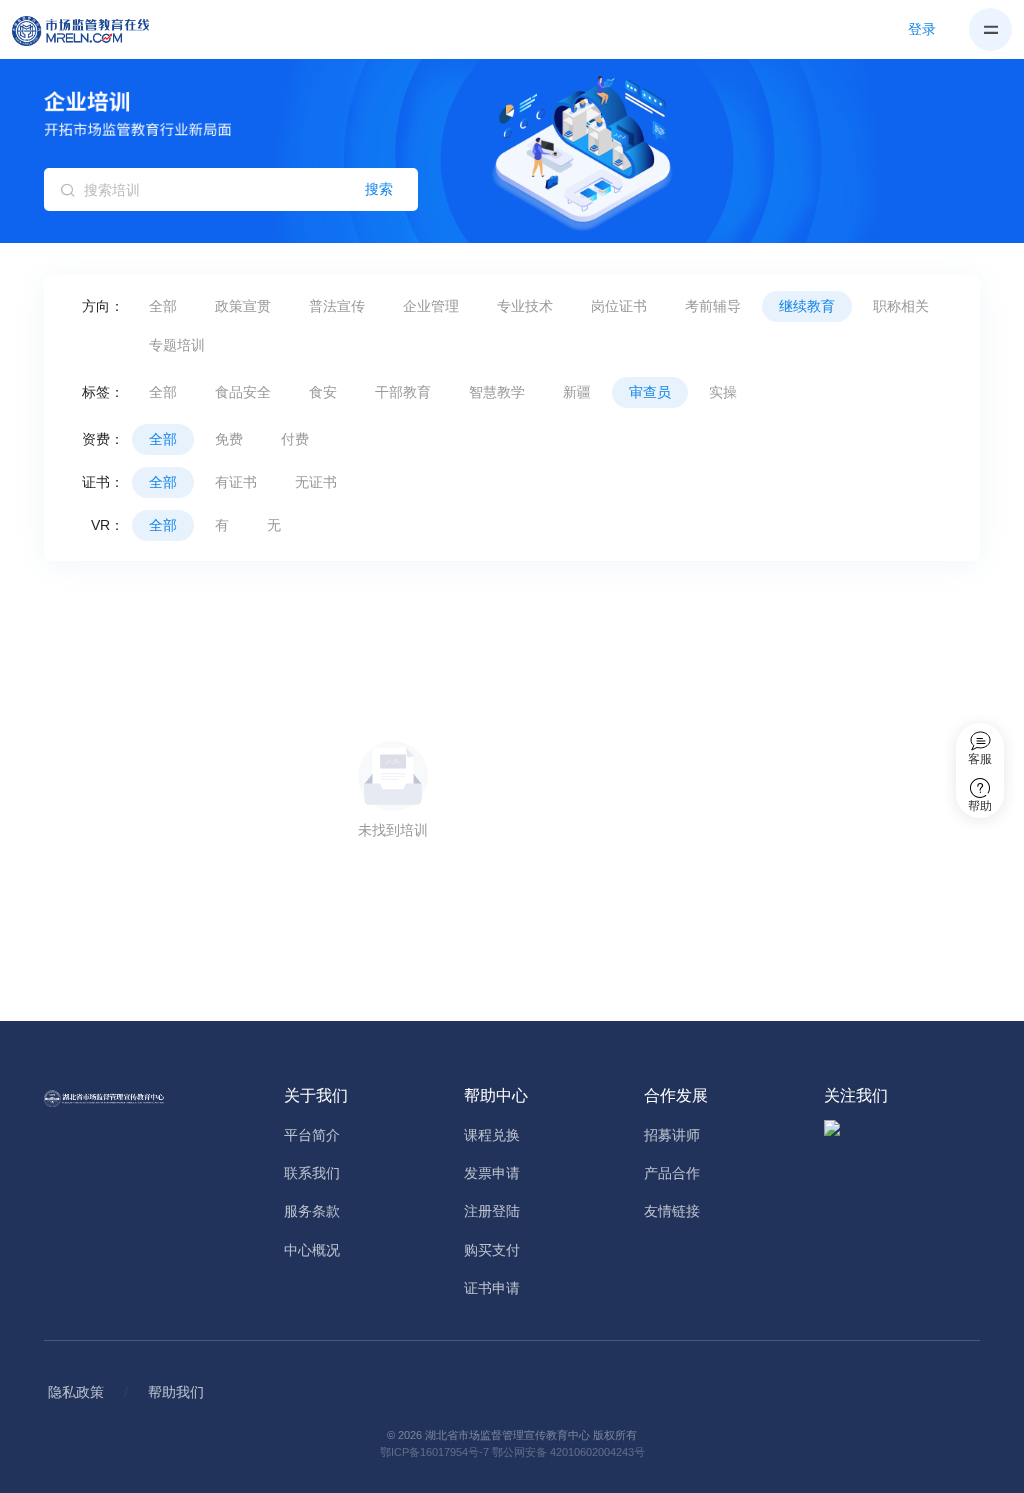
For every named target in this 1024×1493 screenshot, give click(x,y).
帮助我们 (176, 1392)
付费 (295, 439)
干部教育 (403, 392)
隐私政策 (76, 1392)
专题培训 (177, 345)
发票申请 (492, 1173)
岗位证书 (619, 306)
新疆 (577, 392)
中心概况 (312, 1250)
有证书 (236, 482)
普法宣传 (337, 306)
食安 (323, 392)
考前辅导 (713, 306)
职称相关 (901, 306)
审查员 (650, 392)
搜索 (379, 189)
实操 (723, 392)
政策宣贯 (243, 306)
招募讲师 (672, 1135)
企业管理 (431, 306)
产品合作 (672, 1173)
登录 (922, 29)
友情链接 (672, 1211)
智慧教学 (497, 392)
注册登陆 (492, 1211)
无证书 (316, 482)
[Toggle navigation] (990, 29)
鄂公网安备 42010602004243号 (568, 1452)
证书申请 (492, 1288)
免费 (229, 439)
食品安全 (243, 392)
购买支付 (492, 1250)
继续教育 (807, 306)
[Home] (92, 30)
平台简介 (312, 1135)
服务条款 (312, 1211)
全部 (163, 306)
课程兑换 (492, 1135)
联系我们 (312, 1173)
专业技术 (525, 306)
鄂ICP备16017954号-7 (434, 1452)
